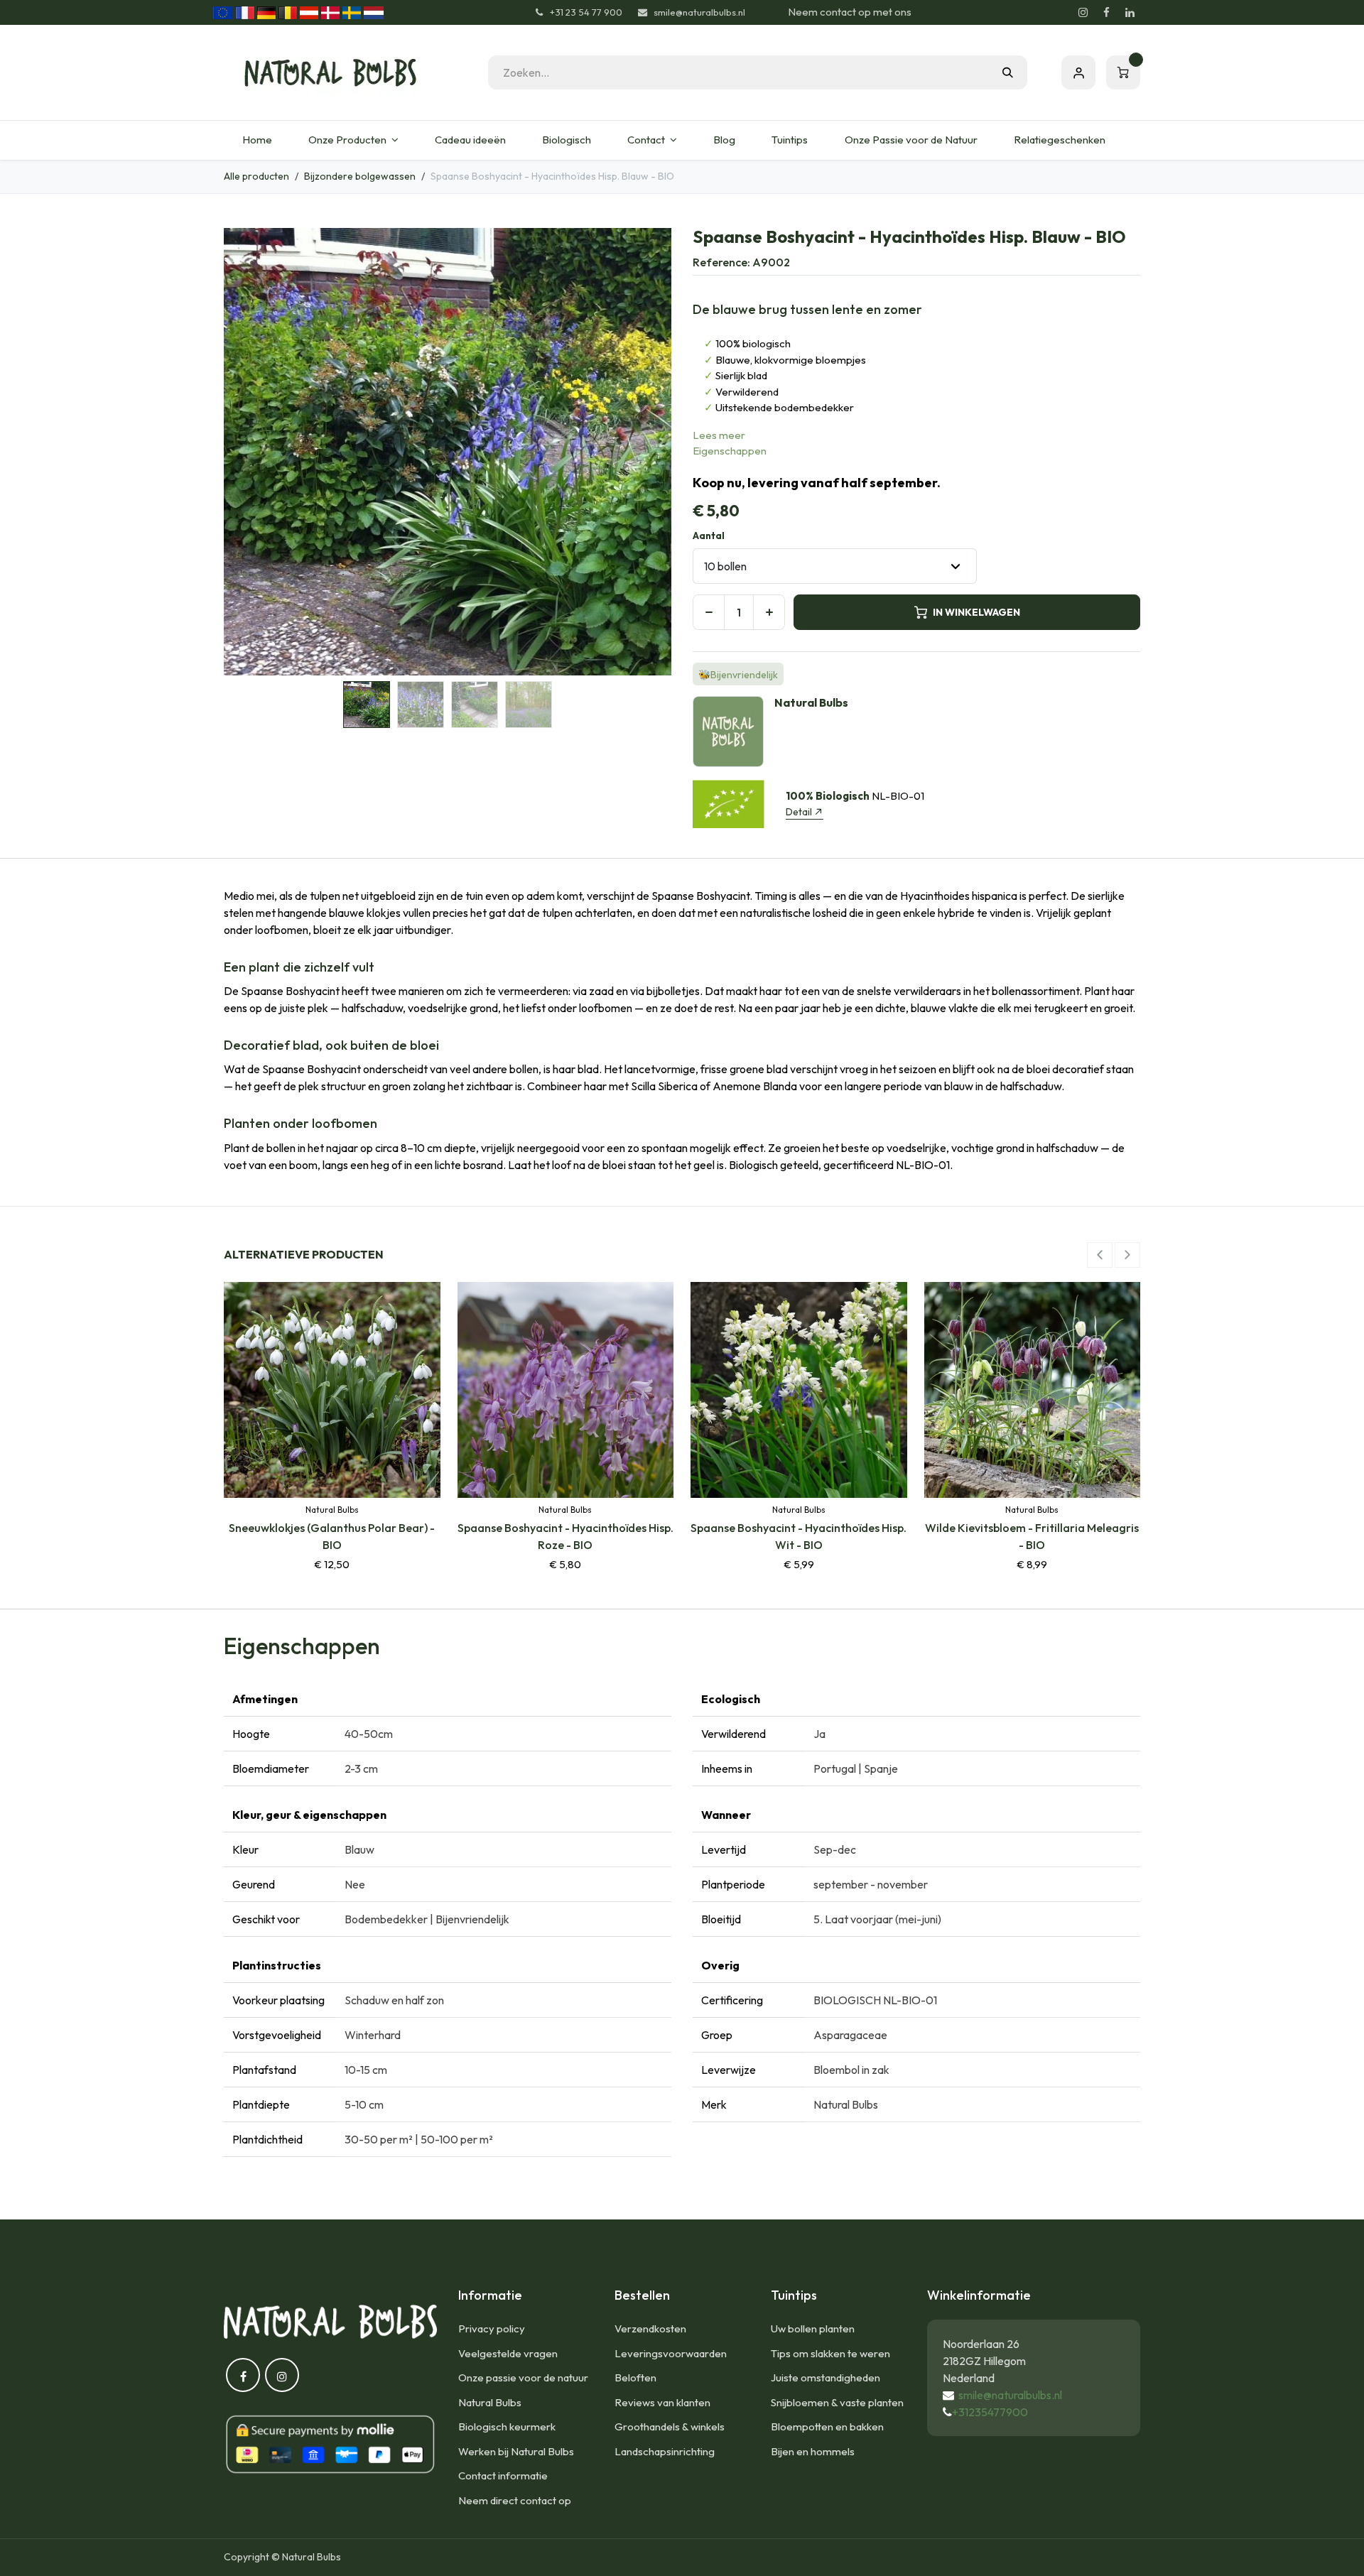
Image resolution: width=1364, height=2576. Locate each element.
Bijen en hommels (813, 2451)
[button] (246, 452)
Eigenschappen (730, 451)
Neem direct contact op (515, 2500)
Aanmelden (1078, 72)
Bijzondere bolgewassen (360, 176)
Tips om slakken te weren (830, 2353)
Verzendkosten (650, 2328)
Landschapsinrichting (665, 2451)
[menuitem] (257, 140)
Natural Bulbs (490, 2402)
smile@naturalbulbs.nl (1010, 2395)
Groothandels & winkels (670, 2426)
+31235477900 (990, 2412)
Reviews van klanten (662, 2402)
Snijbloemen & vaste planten (837, 2402)
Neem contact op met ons (850, 12)
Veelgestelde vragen (508, 2353)
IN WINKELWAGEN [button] (976, 612)
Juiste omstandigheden (826, 2377)
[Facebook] (1106, 13)
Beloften (635, 2377)
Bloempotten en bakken (827, 2426)
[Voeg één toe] (769, 612)
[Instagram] (1083, 13)
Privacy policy (492, 2328)
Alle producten (256, 176)
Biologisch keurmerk (507, 2426)
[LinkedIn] (1130, 13)
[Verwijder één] (709, 612)
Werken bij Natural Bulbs (516, 2451)
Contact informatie (503, 2476)
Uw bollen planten (813, 2328)
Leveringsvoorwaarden (671, 2353)
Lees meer (719, 435)
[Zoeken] (1008, 72)
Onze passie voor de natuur (523, 2377)
